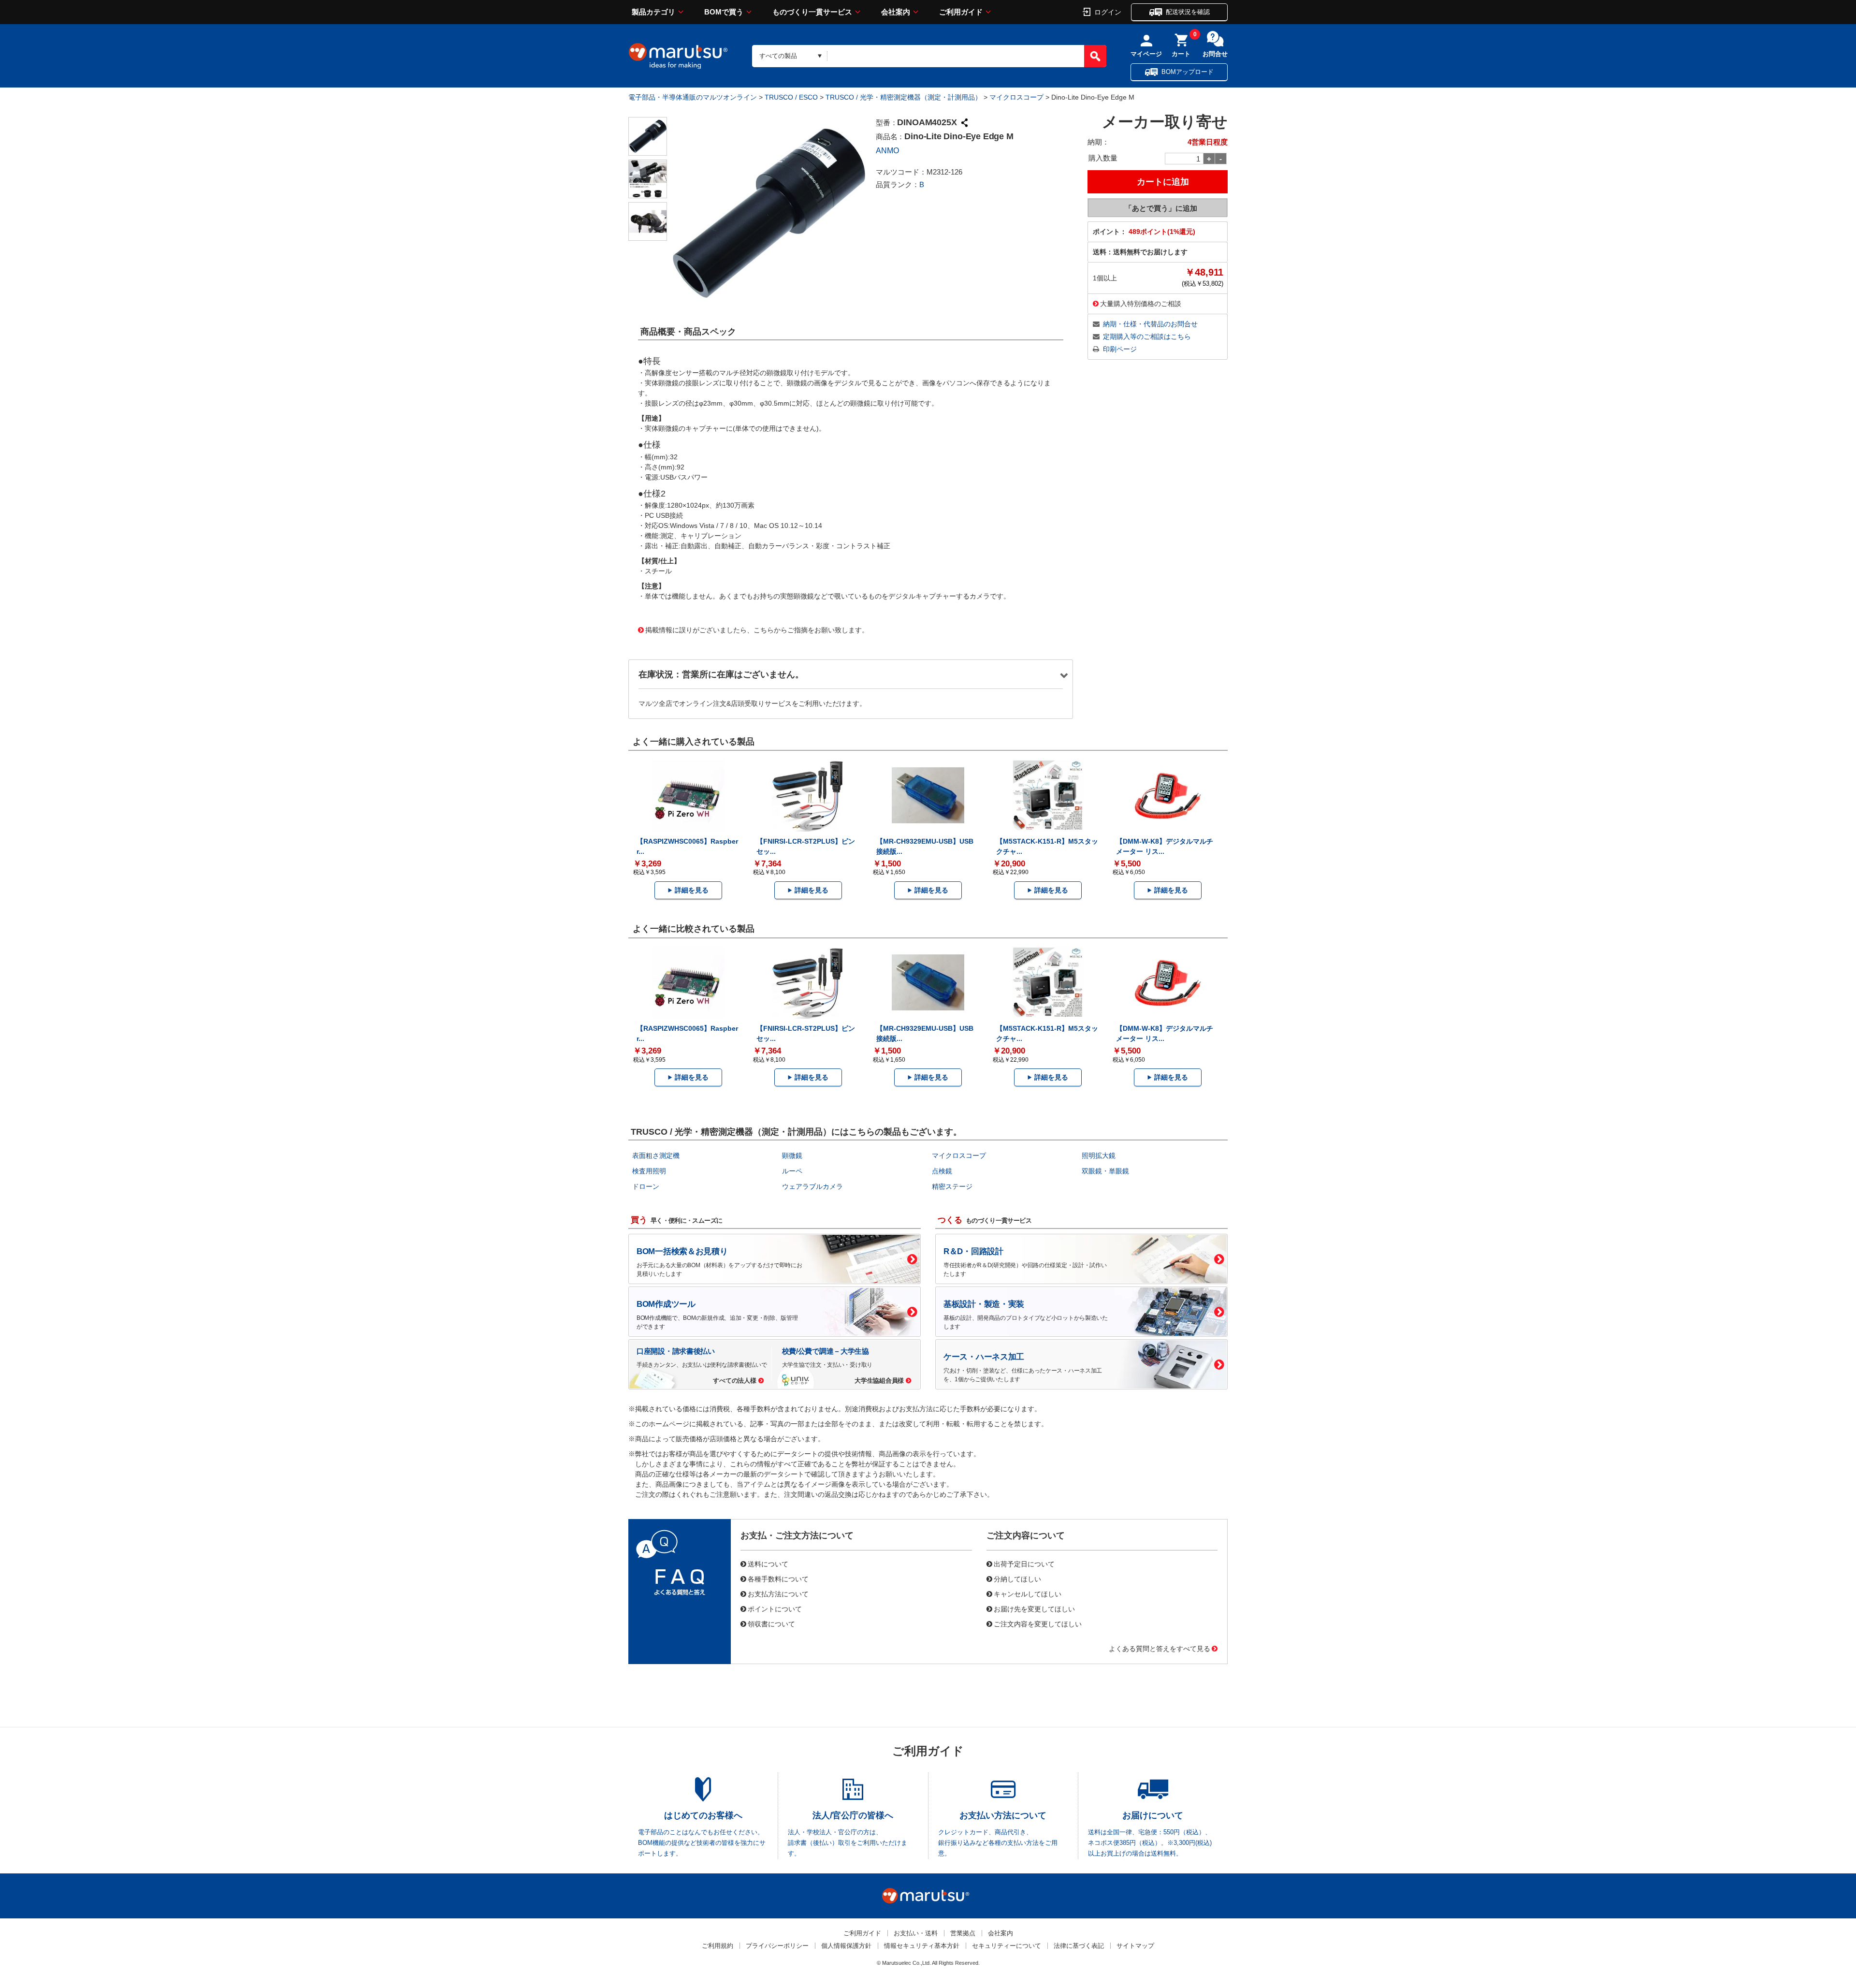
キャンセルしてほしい (1028, 1593)
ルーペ (792, 1171)
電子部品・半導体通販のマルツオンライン (693, 97)
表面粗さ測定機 (656, 1155)
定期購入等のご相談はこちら (1147, 336)
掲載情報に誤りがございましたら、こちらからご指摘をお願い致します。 (757, 629)
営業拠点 (963, 1933)
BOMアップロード (1188, 72)
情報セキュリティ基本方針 (922, 1946)
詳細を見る (692, 890)
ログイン (1108, 12)
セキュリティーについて (1007, 1946)
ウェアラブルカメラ (812, 1186)
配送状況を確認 (1188, 12)
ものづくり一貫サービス (812, 12)
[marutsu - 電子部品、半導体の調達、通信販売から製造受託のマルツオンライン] (678, 56)
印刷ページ (1120, 349)
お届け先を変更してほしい (1034, 1608)
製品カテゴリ (653, 12)
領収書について (771, 1623)
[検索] (1095, 56)
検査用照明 (649, 1171)
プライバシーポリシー (777, 1946)
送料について (768, 1564)
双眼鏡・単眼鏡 (1105, 1171)
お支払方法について (778, 1593)
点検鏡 (942, 1171)
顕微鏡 (792, 1155)
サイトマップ (1135, 1946)
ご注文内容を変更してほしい (1038, 1623)
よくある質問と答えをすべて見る (1160, 1648)
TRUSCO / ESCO (791, 97)
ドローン (646, 1186)
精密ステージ (952, 1186)
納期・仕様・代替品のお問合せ (1150, 324)
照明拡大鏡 (1099, 1155)
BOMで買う (724, 12)
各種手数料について (778, 1579)
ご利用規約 (718, 1946)
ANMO (887, 151)
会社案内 (896, 12)
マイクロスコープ (1016, 97)
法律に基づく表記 (1079, 1946)
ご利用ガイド (961, 12)
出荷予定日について (1024, 1564)
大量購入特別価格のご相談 (1141, 303)
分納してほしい (1017, 1579)
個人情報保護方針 (846, 1946)
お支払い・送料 (916, 1933)
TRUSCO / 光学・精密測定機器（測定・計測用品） (904, 97)
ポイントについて (775, 1608)
